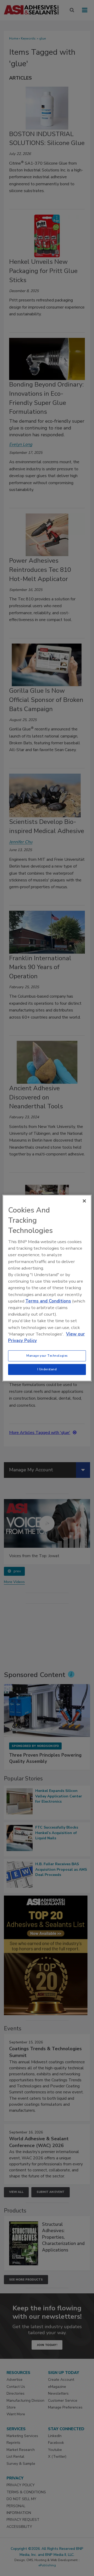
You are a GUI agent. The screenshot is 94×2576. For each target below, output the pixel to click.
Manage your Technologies (47, 1356)
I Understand (47, 1369)
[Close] (84, 1201)
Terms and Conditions (48, 1301)
